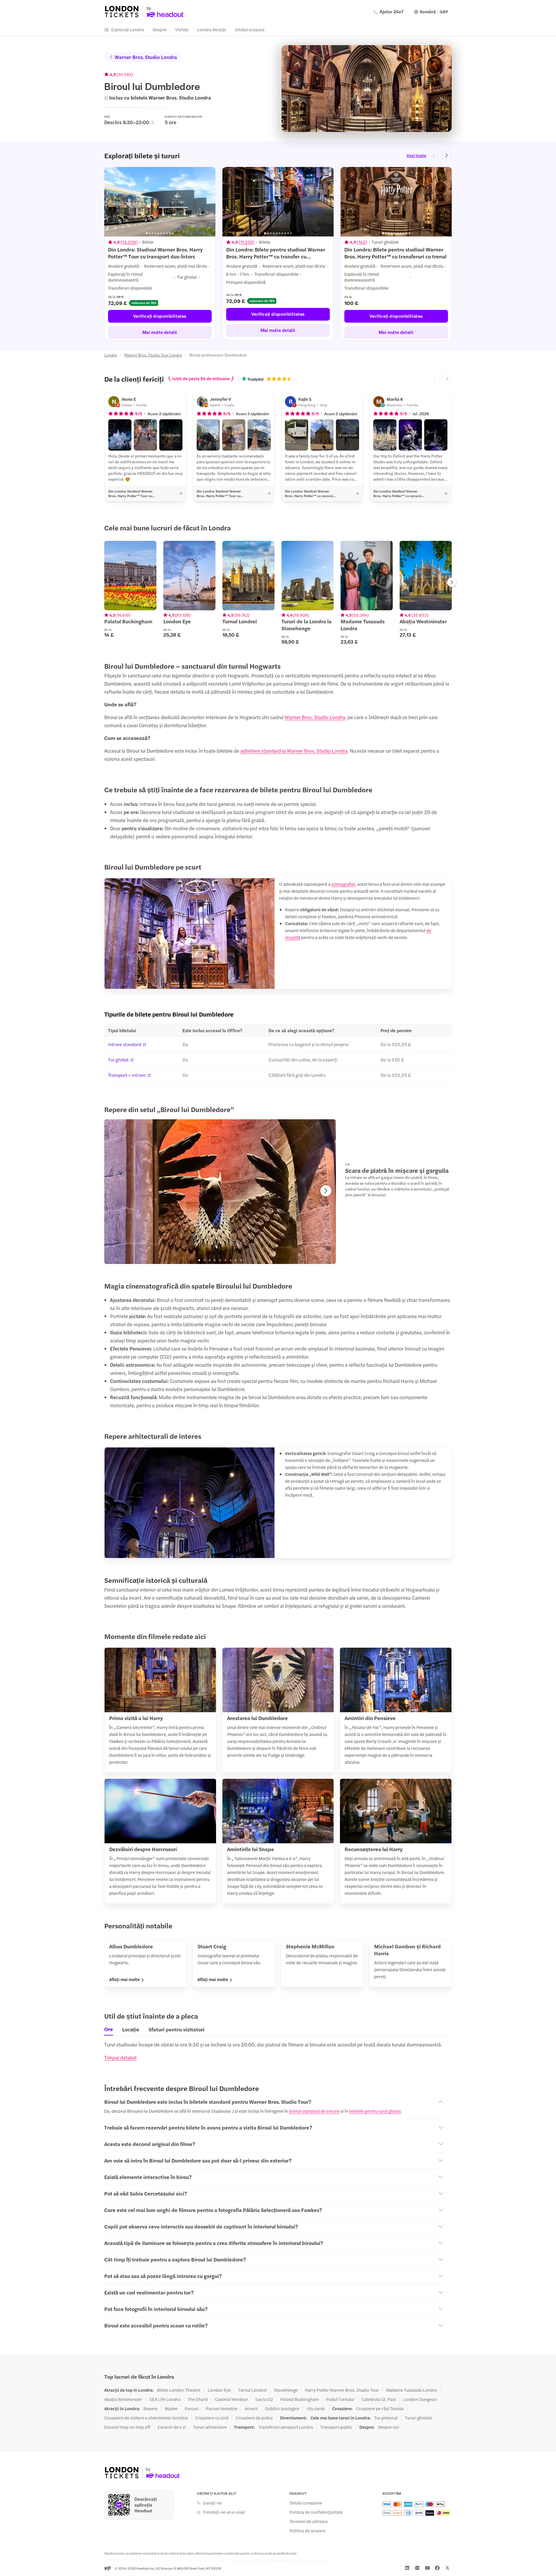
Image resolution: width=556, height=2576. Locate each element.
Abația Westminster (123, 2399)
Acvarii (251, 2408)
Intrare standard (125, 1044)
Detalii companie (306, 2503)
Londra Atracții (212, 29)
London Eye (219, 2390)
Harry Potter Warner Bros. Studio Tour (342, 2390)
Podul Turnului (340, 2399)
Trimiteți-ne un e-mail (224, 2512)
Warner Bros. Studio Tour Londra (153, 355)
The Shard (198, 2399)
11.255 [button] (247, 242)
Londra (110, 355)
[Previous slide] (434, 155)
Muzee (171, 2408)
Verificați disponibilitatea (160, 316)
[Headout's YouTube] (427, 2568)
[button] (120, 435)
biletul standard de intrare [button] (314, 2111)
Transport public (336, 2427)
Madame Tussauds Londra (411, 2390)
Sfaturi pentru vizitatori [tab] (177, 2029)
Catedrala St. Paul (379, 2399)
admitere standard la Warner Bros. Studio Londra (294, 751)
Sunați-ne (212, 2503)
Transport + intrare (127, 1075)
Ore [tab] (109, 2029)
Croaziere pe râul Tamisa (380, 2408)
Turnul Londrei (252, 2390)
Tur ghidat (118, 1060)
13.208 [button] (129, 242)
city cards (316, 2408)
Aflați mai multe (125, 1979)
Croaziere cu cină (212, 2418)
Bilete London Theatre (179, 2390)
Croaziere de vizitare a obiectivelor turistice (146, 2418)
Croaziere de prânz (254, 2418)
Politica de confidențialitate (316, 2512)
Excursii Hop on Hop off (127, 2427)
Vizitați (182, 29)
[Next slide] (447, 155)
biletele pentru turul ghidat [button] (375, 2111)
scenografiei (343, 884)
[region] (278, 254)
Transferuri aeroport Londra (286, 2427)
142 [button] (362, 242)
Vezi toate (416, 155)
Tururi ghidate (418, 2418)
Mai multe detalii (160, 332)
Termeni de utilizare (309, 2521)
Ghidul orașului (250, 29)
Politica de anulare (308, 2531)
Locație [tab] (131, 2029)
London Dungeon (420, 2399)
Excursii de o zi (172, 2427)
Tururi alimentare (210, 2427)
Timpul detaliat (120, 2057)
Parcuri (192, 2408)
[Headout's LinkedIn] (407, 2568)
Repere (150, 2408)
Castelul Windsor (231, 2399)
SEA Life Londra (165, 2399)
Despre (160, 29)
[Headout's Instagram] (417, 2568)
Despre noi (388, 2427)
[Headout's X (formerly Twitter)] (447, 2568)
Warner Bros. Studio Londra (146, 57)
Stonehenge (286, 2390)
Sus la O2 (264, 2399)
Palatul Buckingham (300, 2399)
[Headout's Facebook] (437, 2568)
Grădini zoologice (282, 2408)
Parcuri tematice (222, 2408)
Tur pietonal (386, 2418)
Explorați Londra (128, 29)
